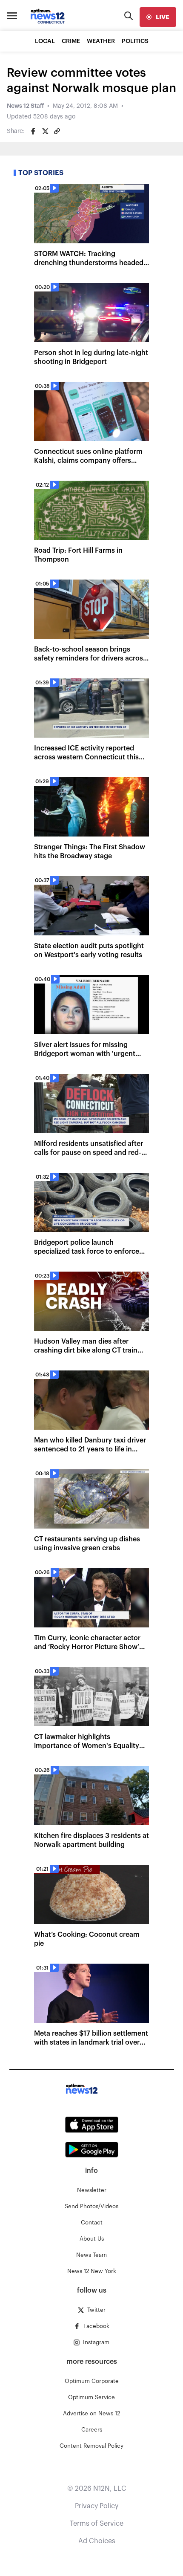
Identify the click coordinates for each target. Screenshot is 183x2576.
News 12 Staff (25, 106)
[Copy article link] (57, 131)
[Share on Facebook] (33, 131)
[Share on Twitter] (45, 131)
